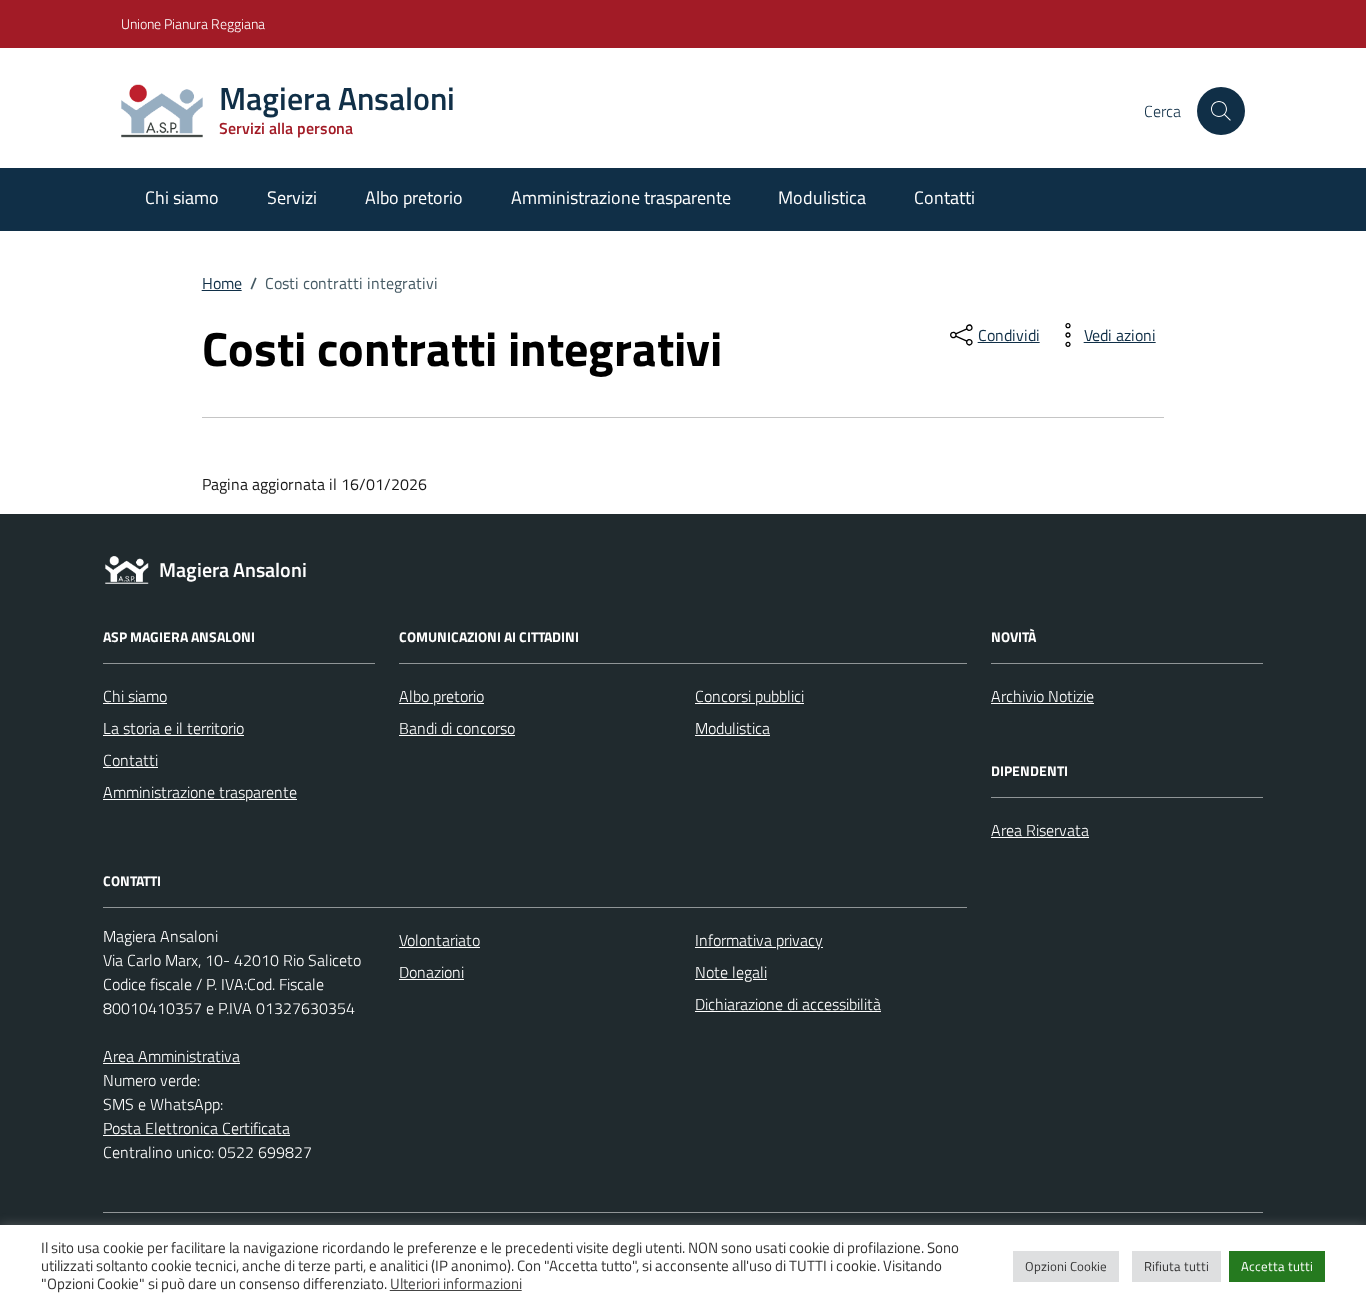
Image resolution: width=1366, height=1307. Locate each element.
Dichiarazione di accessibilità (788, 1004)
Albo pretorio (414, 197)
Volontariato (439, 940)
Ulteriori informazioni (456, 1284)
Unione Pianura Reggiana (193, 23)
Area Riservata (1040, 830)
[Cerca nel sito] (1221, 111)
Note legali (731, 972)
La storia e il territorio (173, 728)
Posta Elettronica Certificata (196, 1128)
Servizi (292, 197)
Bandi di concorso (457, 728)
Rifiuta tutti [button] (1176, 1266)
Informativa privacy (759, 940)
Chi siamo (182, 197)
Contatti (944, 197)
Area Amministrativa (171, 1056)
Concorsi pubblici (749, 696)
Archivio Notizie (1042, 696)
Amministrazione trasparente (621, 197)
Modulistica (822, 197)
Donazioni (431, 972)
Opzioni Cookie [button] (1066, 1266)
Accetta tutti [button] (1277, 1266)
